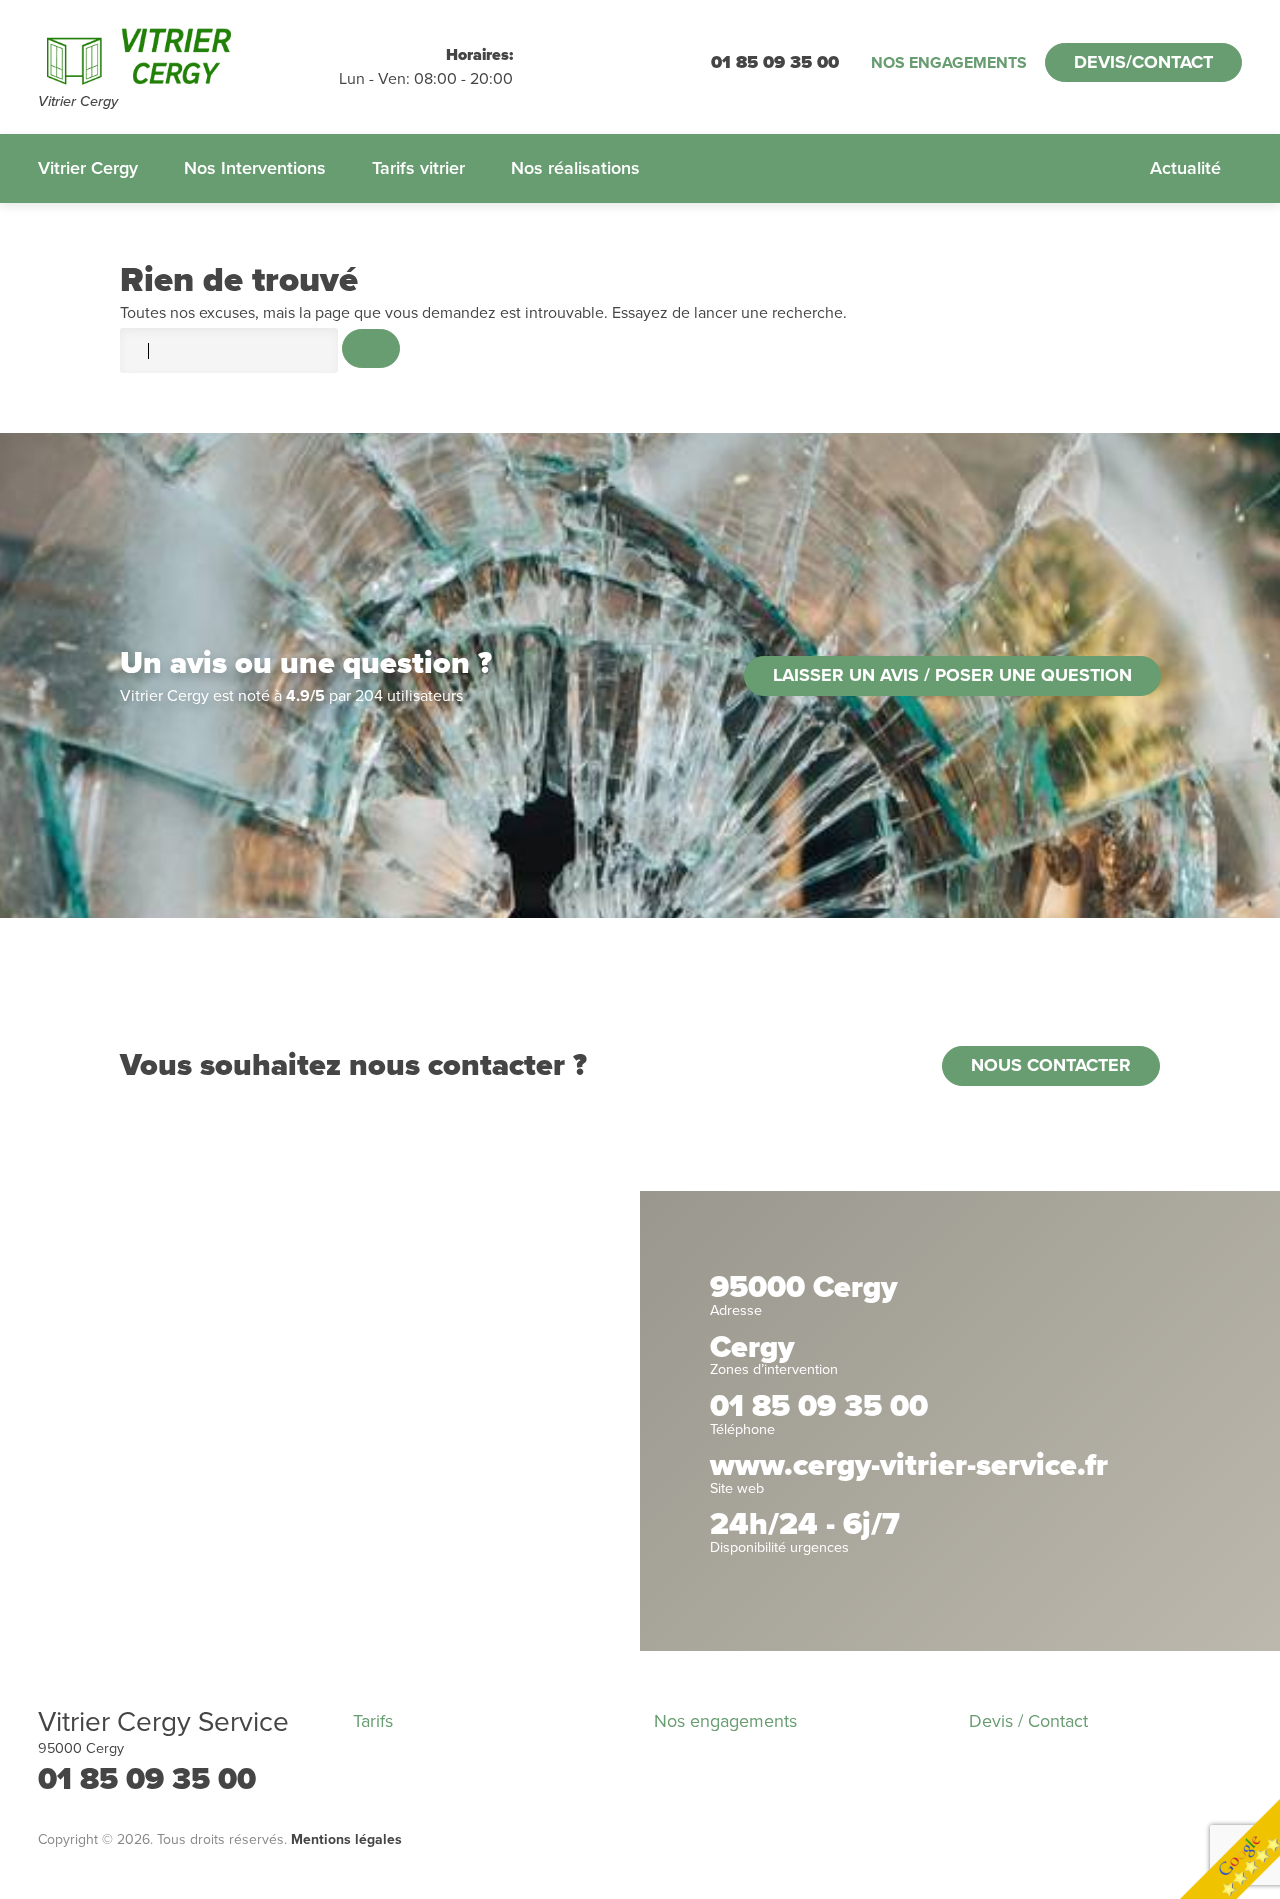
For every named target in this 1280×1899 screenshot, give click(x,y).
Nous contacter (1051, 1065)
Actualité (1185, 168)
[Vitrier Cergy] (188, 56)
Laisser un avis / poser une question (952, 675)
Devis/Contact (1143, 62)
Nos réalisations (575, 168)
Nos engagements (949, 63)
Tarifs (373, 1721)
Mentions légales (346, 1839)
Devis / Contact (1028, 1721)
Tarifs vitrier (418, 168)
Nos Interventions (255, 168)
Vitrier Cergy (88, 168)
